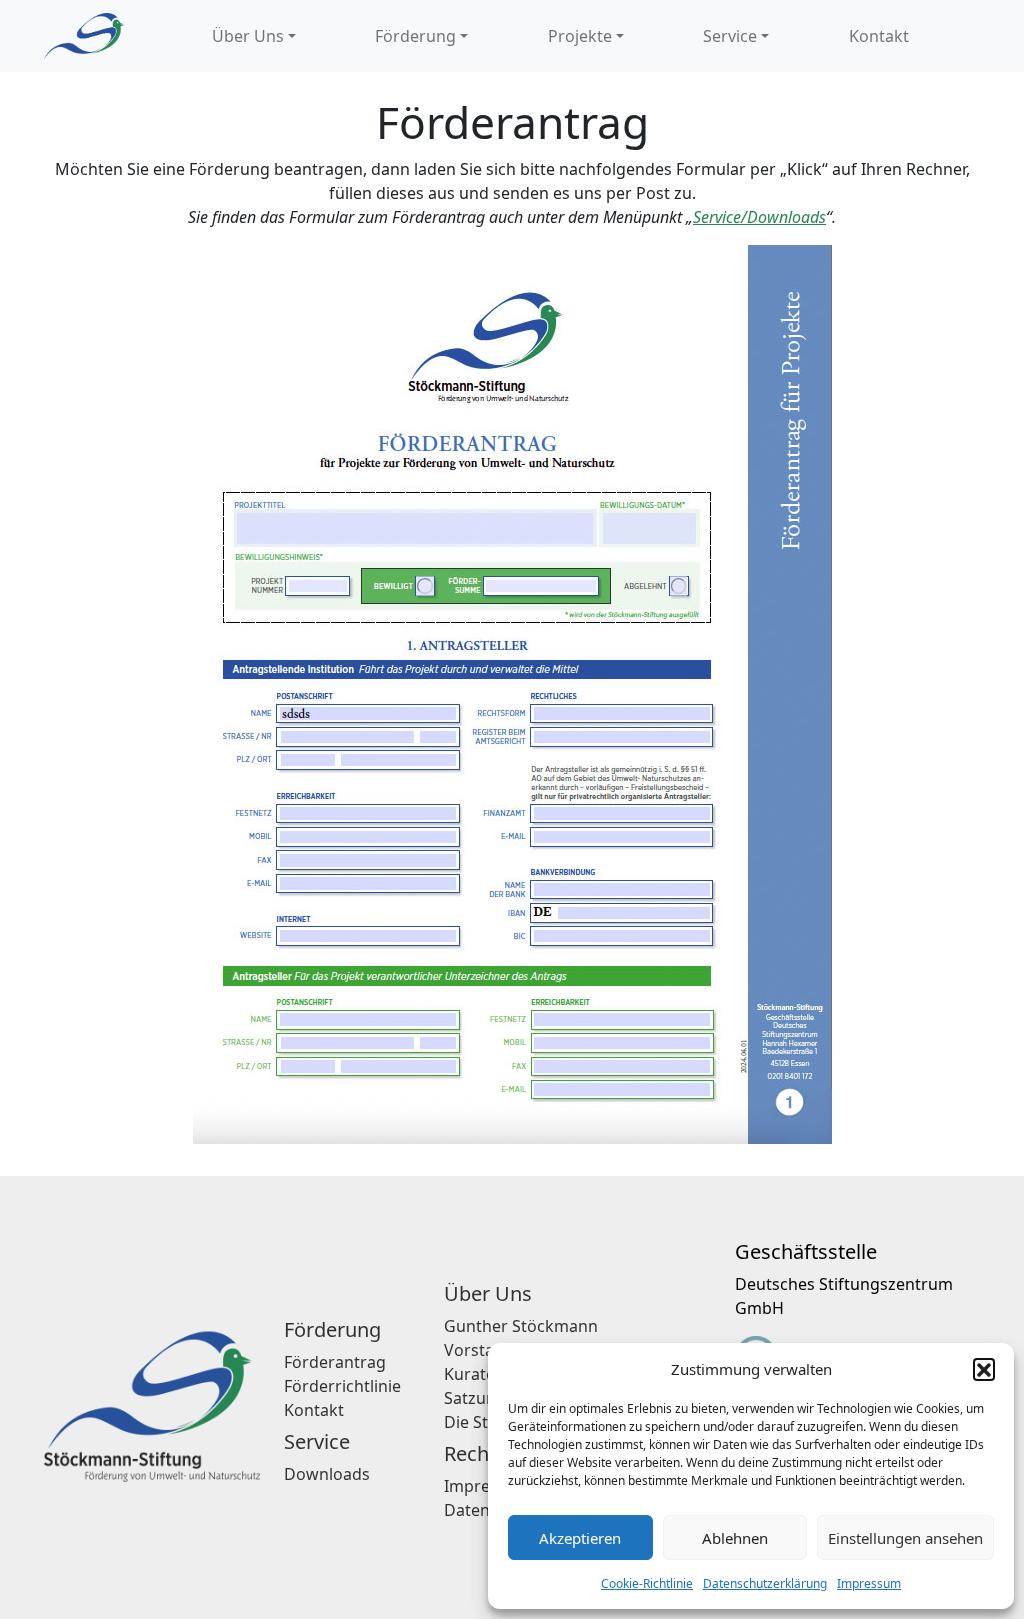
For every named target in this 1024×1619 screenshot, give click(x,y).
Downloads (327, 1474)
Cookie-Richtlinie (647, 1583)
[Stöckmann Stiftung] (84, 36)
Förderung (415, 36)
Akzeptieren (580, 1538)
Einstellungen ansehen (905, 1538)
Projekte (580, 36)
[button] (984, 1369)
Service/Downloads (759, 217)
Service (730, 36)
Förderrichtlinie (342, 1386)
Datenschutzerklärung (765, 1583)
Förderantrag (335, 1362)
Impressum (869, 1583)
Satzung (475, 1398)
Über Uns (248, 36)
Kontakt (879, 36)
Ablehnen (735, 1538)
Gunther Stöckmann (521, 1326)
